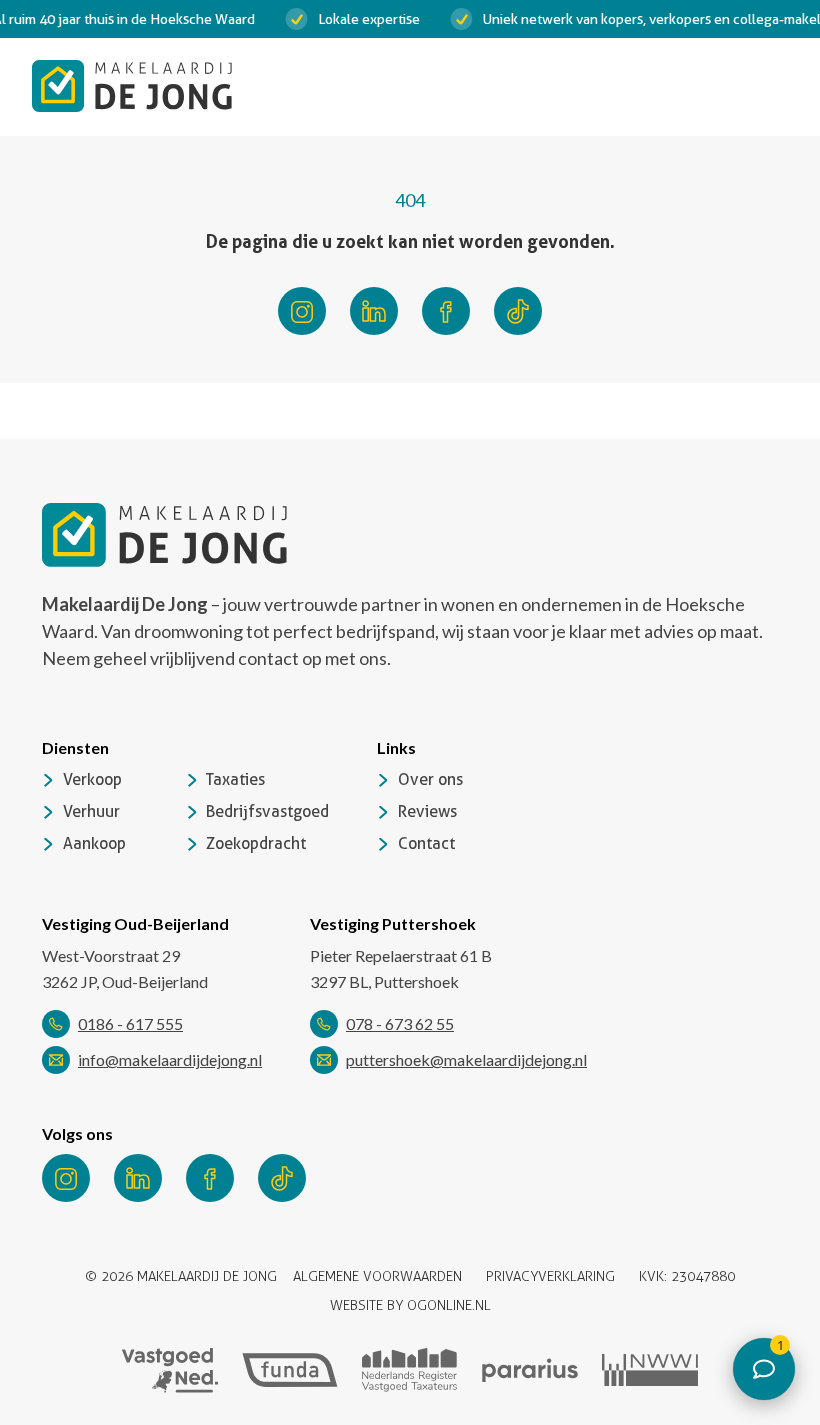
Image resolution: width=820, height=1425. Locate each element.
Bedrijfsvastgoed (267, 811)
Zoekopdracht (256, 843)
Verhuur (91, 811)
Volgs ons (77, 1133)
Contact (426, 843)
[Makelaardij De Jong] (132, 86)
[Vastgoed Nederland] (170, 1370)
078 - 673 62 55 (400, 1023)
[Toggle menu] (768, 86)
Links (396, 747)
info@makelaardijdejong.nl (170, 1059)
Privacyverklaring (550, 1276)
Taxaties (235, 779)
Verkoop (92, 779)
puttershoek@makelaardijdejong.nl (466, 1059)
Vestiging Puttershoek (393, 923)
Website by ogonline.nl (410, 1305)
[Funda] (290, 1370)
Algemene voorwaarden (377, 1276)
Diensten (75, 747)
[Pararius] (530, 1370)
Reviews (427, 811)
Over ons (430, 779)
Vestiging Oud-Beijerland (135, 923)
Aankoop (94, 843)
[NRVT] (410, 1370)
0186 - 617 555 (130, 1023)
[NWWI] (650, 1370)
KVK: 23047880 (687, 1276)
